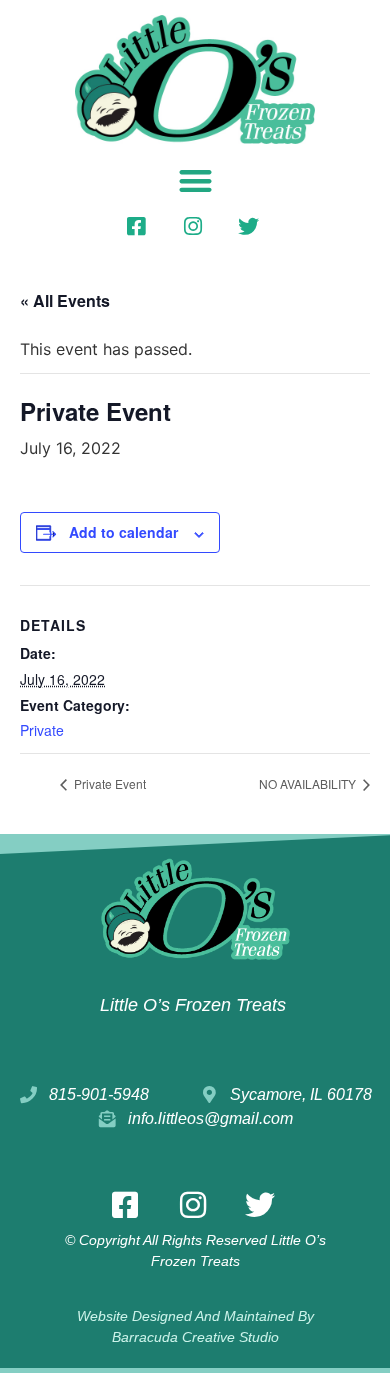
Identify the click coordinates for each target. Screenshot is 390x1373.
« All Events (65, 300)
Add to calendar (123, 532)
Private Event (108, 783)
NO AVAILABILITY (309, 783)
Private (42, 730)
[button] (195, 180)
